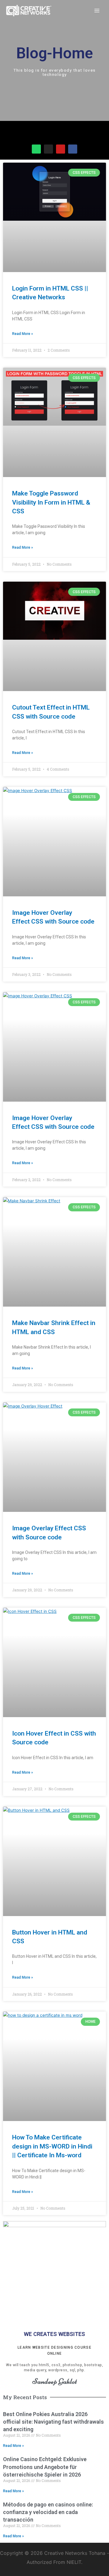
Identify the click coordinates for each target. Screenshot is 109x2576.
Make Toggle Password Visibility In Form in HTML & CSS (51, 502)
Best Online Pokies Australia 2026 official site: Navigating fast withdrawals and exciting (53, 2422)
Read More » (23, 334)
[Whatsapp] (36, 149)
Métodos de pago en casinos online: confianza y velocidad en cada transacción (48, 2512)
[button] (7, 133)
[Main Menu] (97, 11)
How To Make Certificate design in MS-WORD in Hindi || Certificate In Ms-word (52, 2146)
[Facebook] (73, 149)
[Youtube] (61, 149)
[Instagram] (48, 149)
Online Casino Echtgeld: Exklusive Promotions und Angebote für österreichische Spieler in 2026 (45, 2467)
